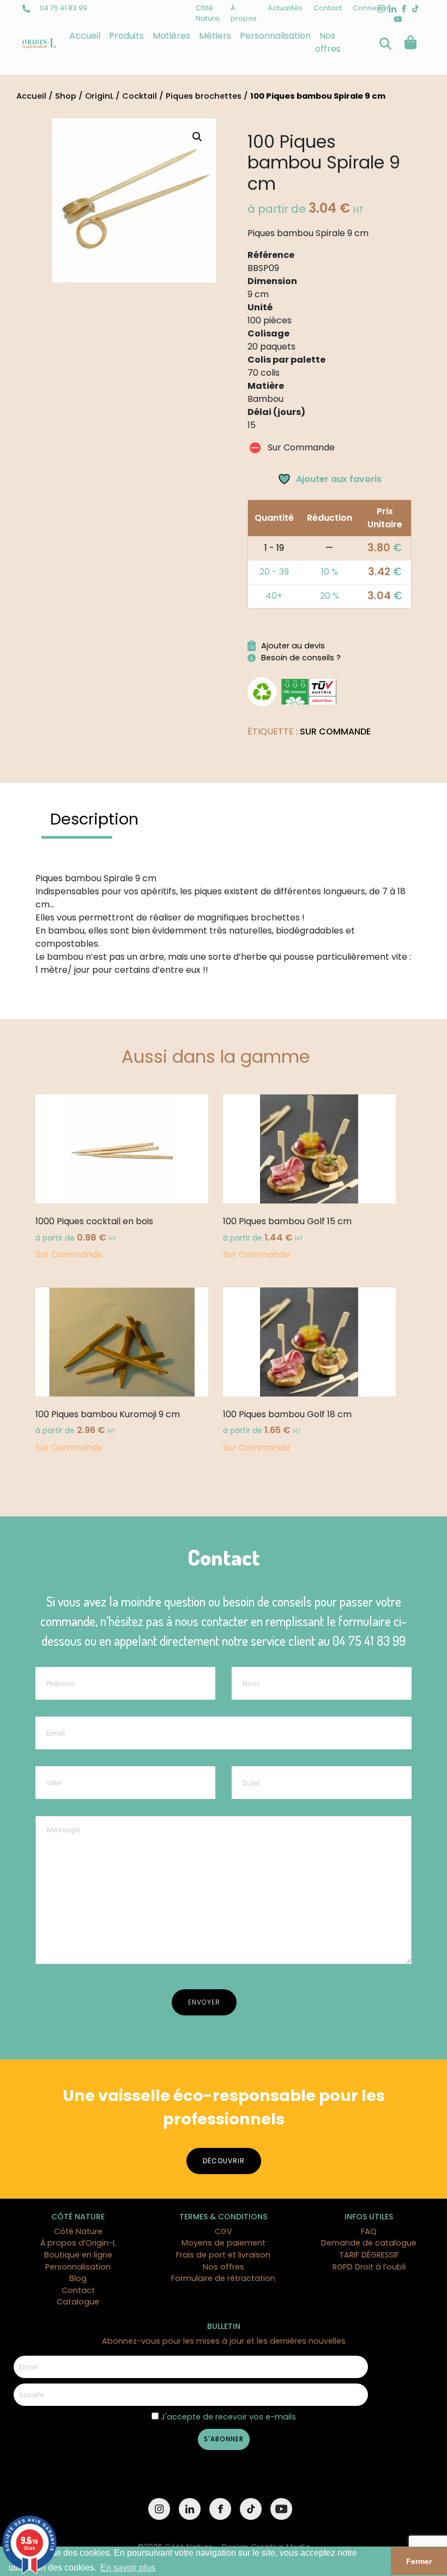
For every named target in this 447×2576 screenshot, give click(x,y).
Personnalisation (275, 36)
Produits (126, 36)
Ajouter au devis (293, 646)
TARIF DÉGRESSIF (369, 2255)
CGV (224, 2231)
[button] (197, 137)
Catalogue (78, 2302)
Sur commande (335, 732)
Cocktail (140, 96)
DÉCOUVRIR (224, 2161)
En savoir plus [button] (128, 2568)
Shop (66, 96)
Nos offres (328, 42)
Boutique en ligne (78, 2255)
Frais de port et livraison (223, 2255)
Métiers (215, 36)
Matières (171, 36)
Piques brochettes (204, 96)
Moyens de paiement (224, 2243)
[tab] (94, 819)
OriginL (99, 96)
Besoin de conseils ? (301, 658)
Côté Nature (78, 2231)
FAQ (369, 2231)
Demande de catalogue (369, 2243)
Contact (328, 8)
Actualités (285, 8)
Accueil (85, 36)
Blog (78, 2278)
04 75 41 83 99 (63, 8)
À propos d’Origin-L (78, 2243)
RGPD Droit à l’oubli (369, 2267)
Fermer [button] (419, 2561)
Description (94, 819)
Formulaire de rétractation (223, 2278)
